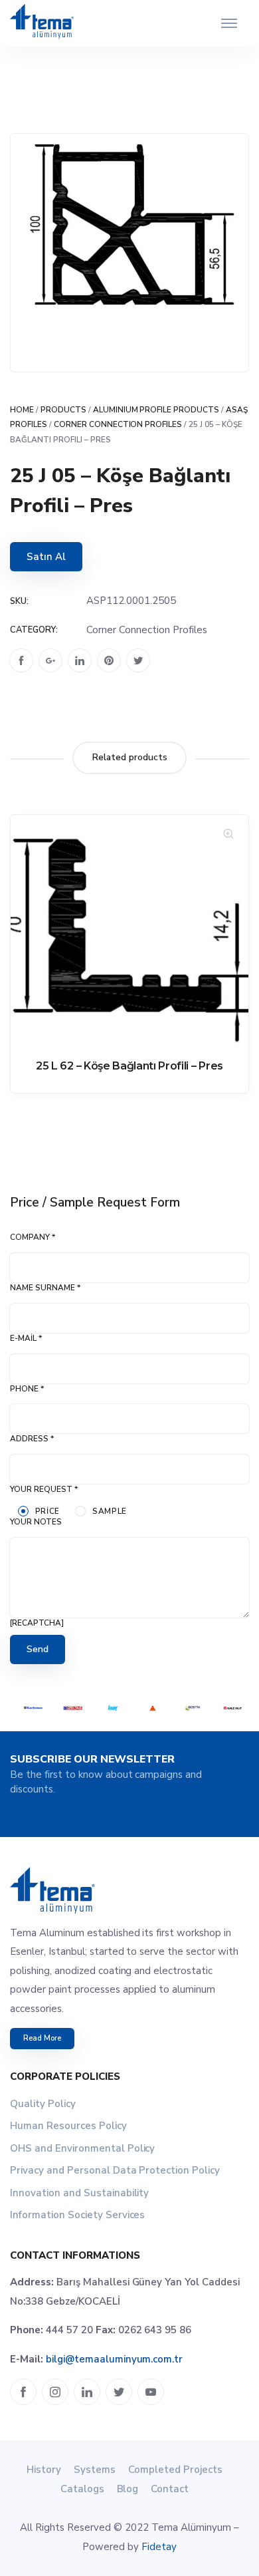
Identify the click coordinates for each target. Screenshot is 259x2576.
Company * (33, 1237)
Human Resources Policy (68, 2126)
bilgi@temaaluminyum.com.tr (114, 2359)
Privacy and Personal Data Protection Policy (115, 2170)
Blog (128, 2489)
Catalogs (82, 2489)
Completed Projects (175, 2470)
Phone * (27, 1389)
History (44, 2470)
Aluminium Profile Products (156, 410)
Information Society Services (77, 2215)
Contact (170, 2489)
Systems (95, 2470)
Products (63, 410)
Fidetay (159, 2547)
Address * (32, 1439)
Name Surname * (45, 1288)
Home (22, 410)
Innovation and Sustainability (79, 2193)
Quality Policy (43, 2104)
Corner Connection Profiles (118, 424)
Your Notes (36, 1522)
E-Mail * (26, 1338)
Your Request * (44, 1489)
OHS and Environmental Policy (82, 2148)
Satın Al (46, 557)
